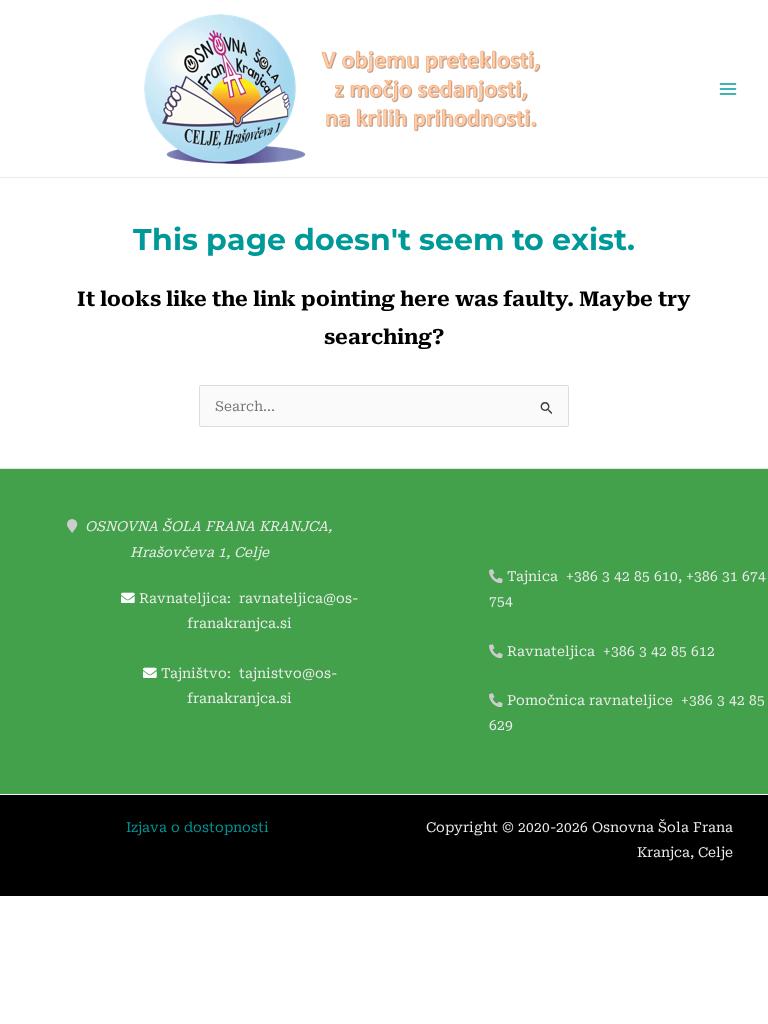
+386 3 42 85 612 (659, 651)
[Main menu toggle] (728, 88)
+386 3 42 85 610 (622, 576)
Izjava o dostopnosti (197, 827)
